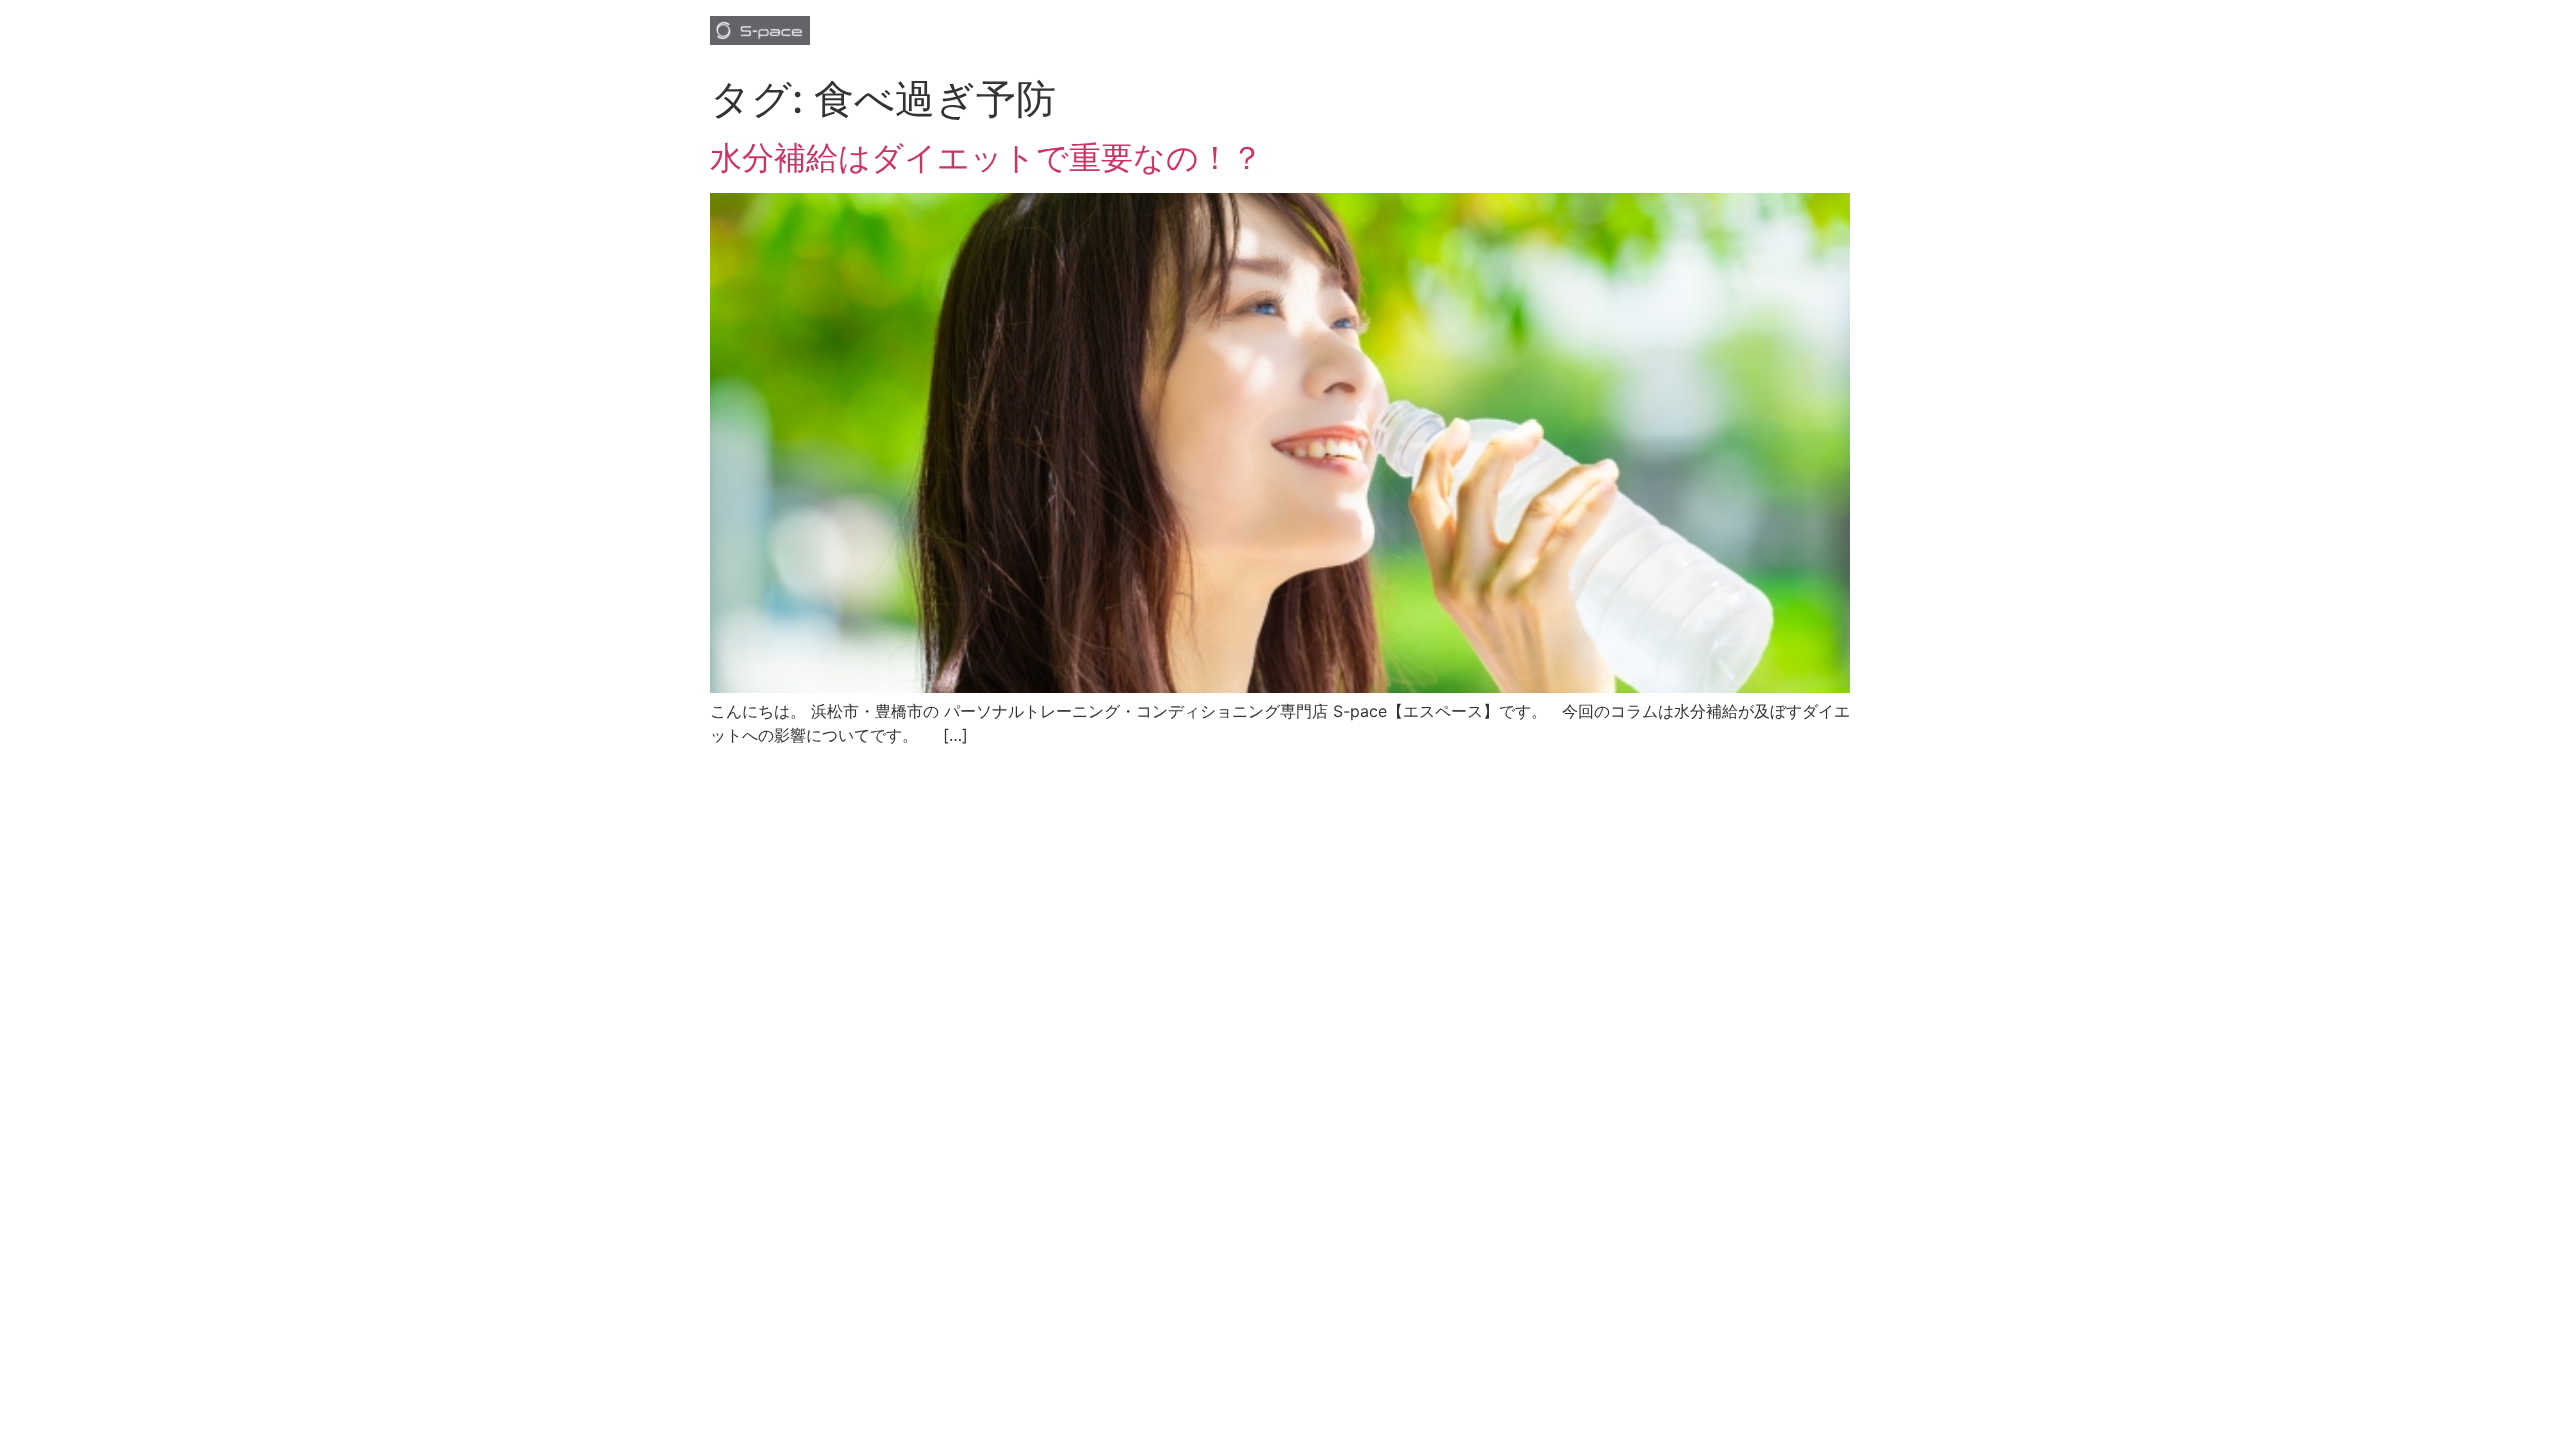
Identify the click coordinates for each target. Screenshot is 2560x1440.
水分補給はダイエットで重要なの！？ (986, 157)
